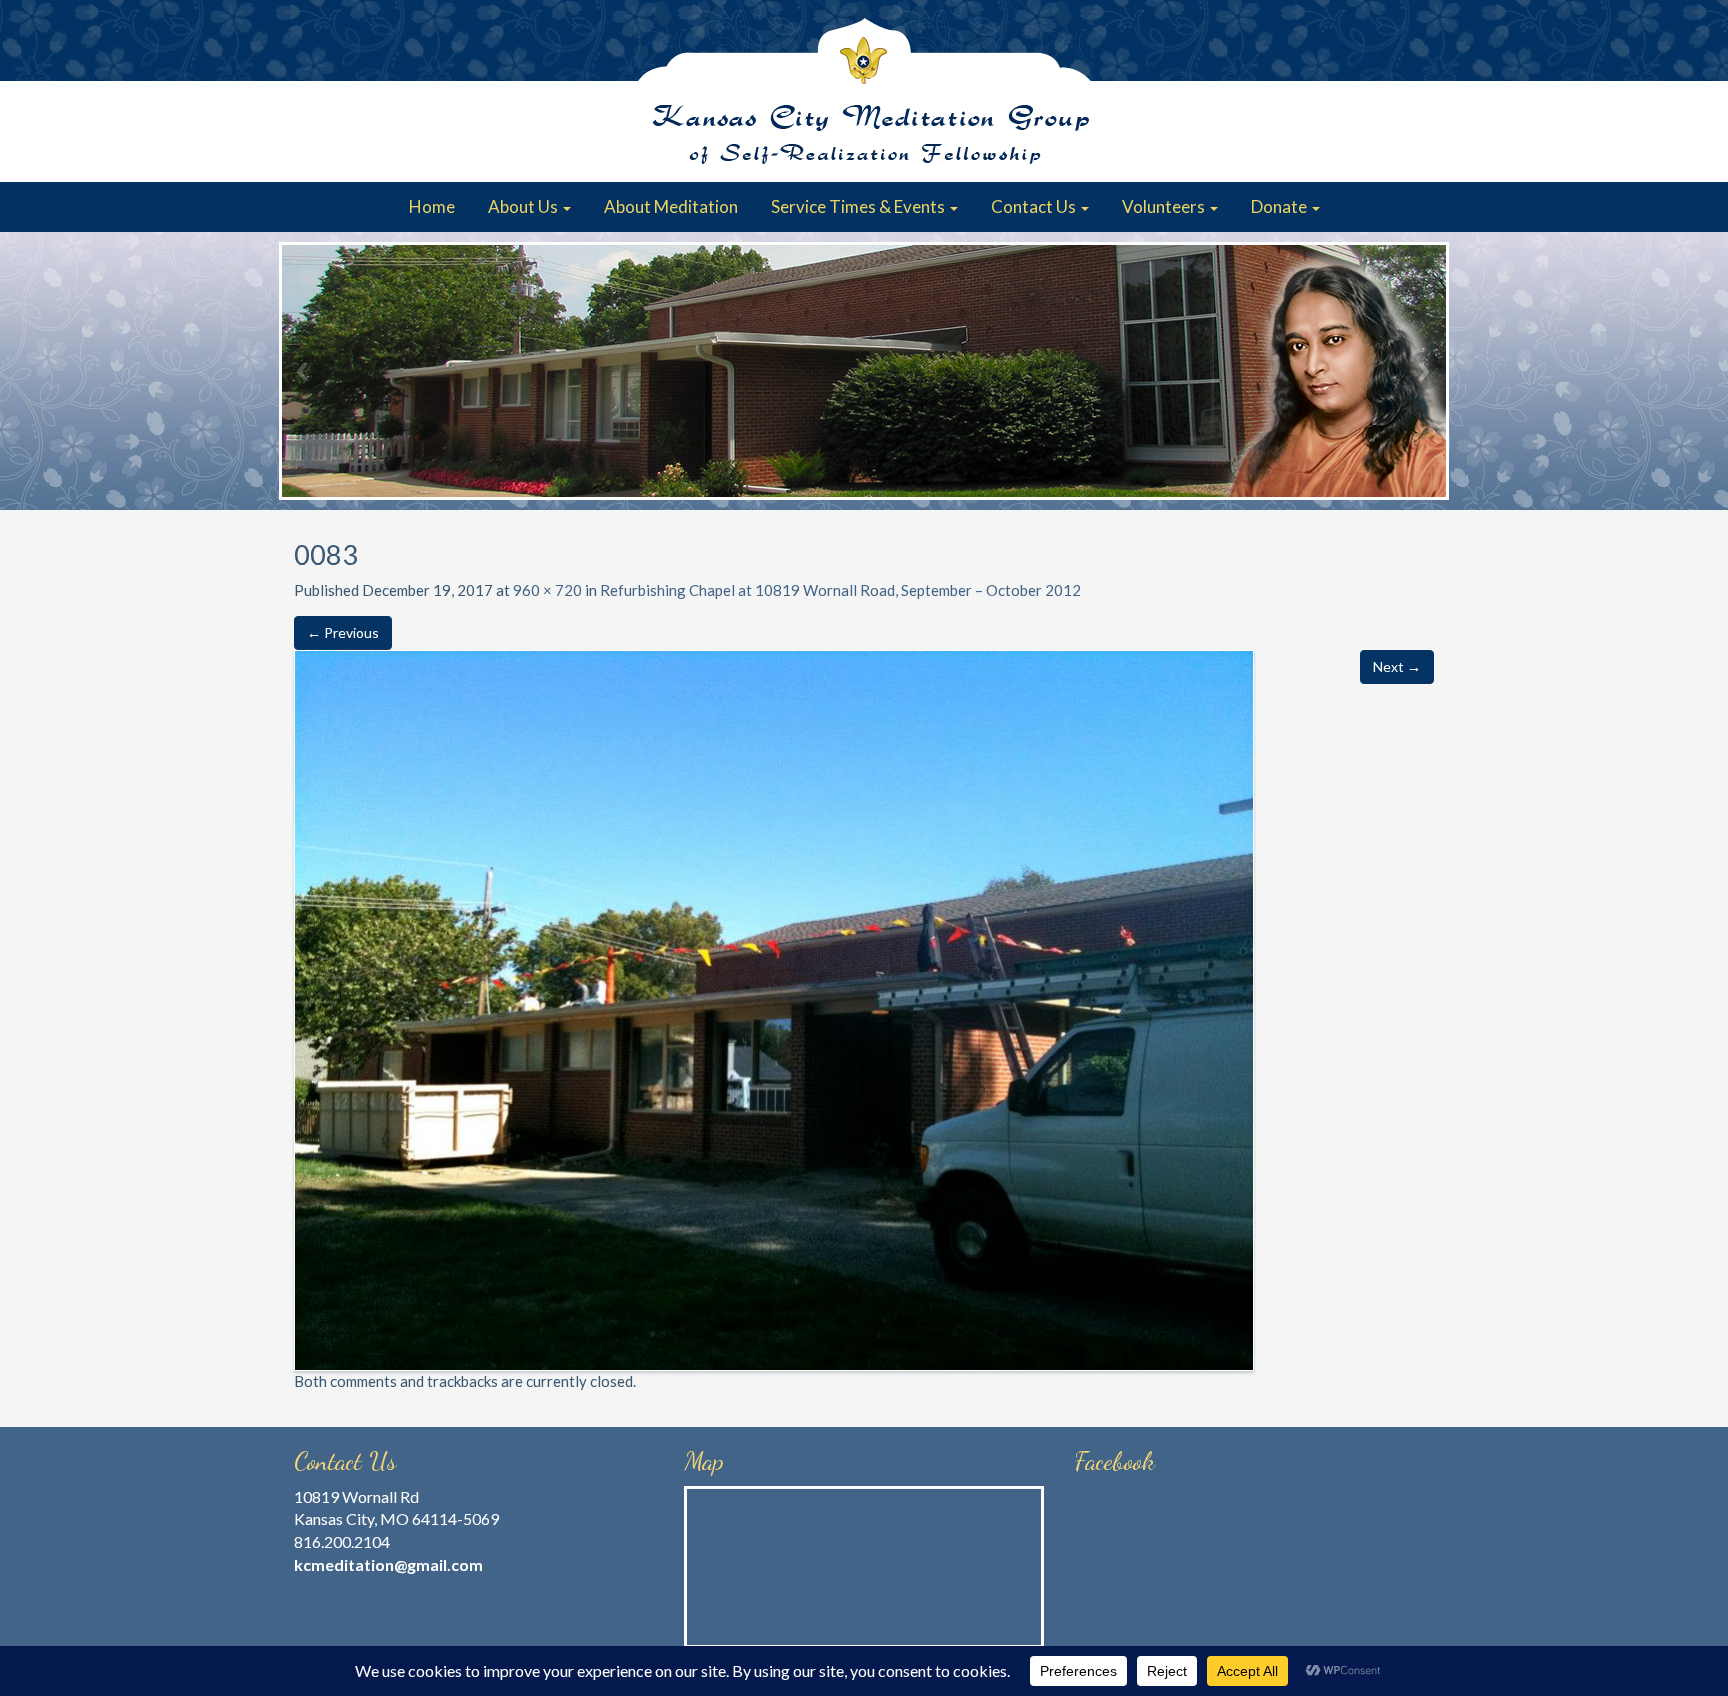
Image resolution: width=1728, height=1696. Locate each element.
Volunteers (1165, 206)
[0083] (774, 1008)
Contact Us (1035, 206)
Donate (1280, 206)
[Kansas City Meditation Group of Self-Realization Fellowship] (864, 91)
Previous (304, 371)
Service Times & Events (859, 206)
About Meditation (671, 206)
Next (1424, 371)
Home (432, 206)
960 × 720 (547, 590)
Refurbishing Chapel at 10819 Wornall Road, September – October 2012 (840, 590)
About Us (524, 206)
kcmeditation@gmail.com (388, 1564)
